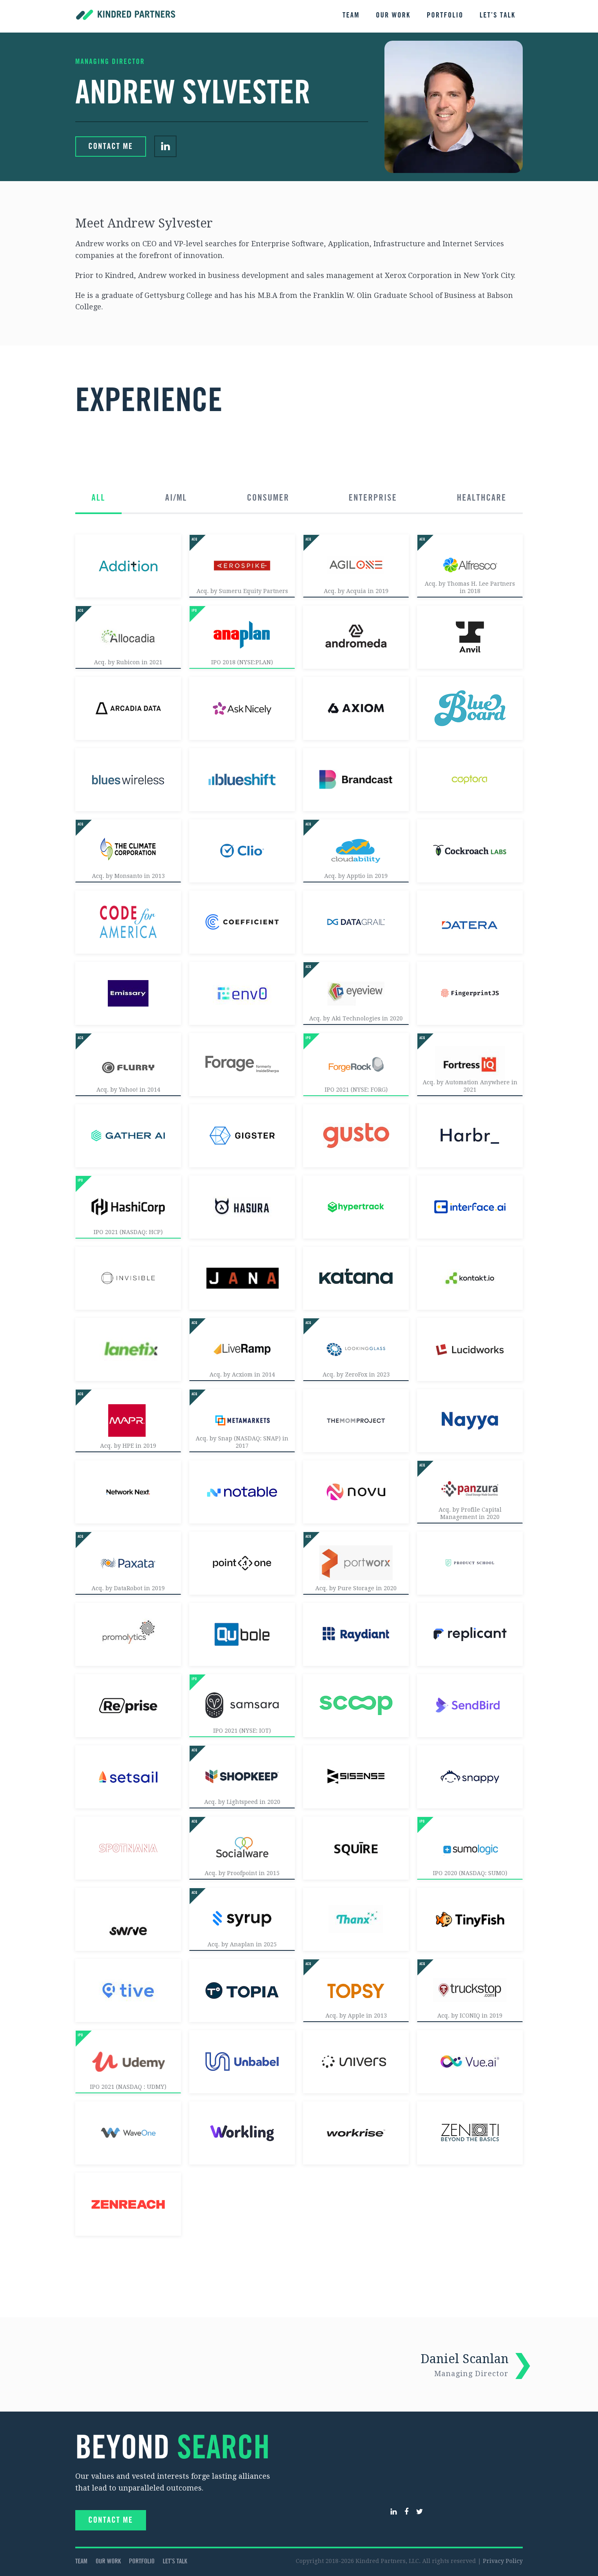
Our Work (393, 15)
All (98, 498)
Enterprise (373, 498)
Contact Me (111, 147)
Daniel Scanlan (465, 2365)
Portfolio (445, 15)
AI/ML (176, 498)
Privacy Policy (503, 2561)
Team (351, 15)
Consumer (268, 498)
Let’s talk (498, 15)
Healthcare (482, 498)
